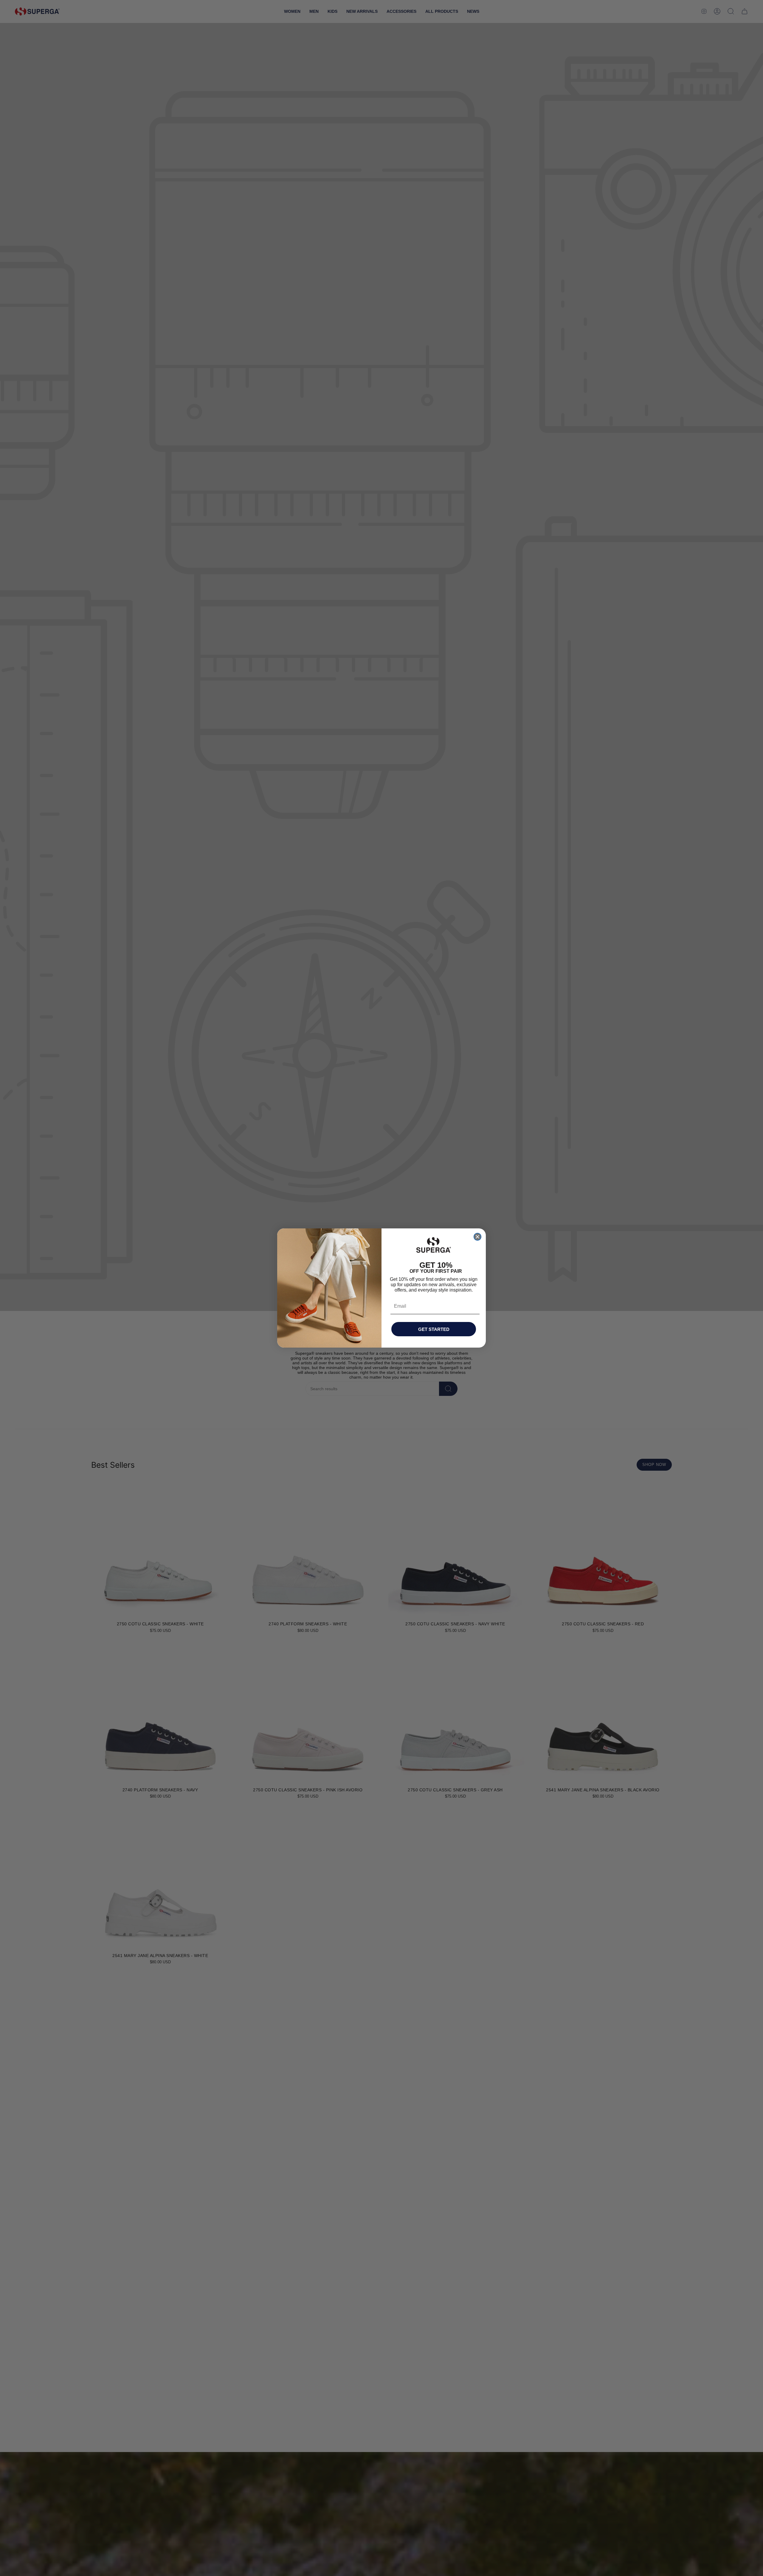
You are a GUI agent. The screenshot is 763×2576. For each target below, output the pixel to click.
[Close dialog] (477, 1237)
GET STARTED (434, 1329)
